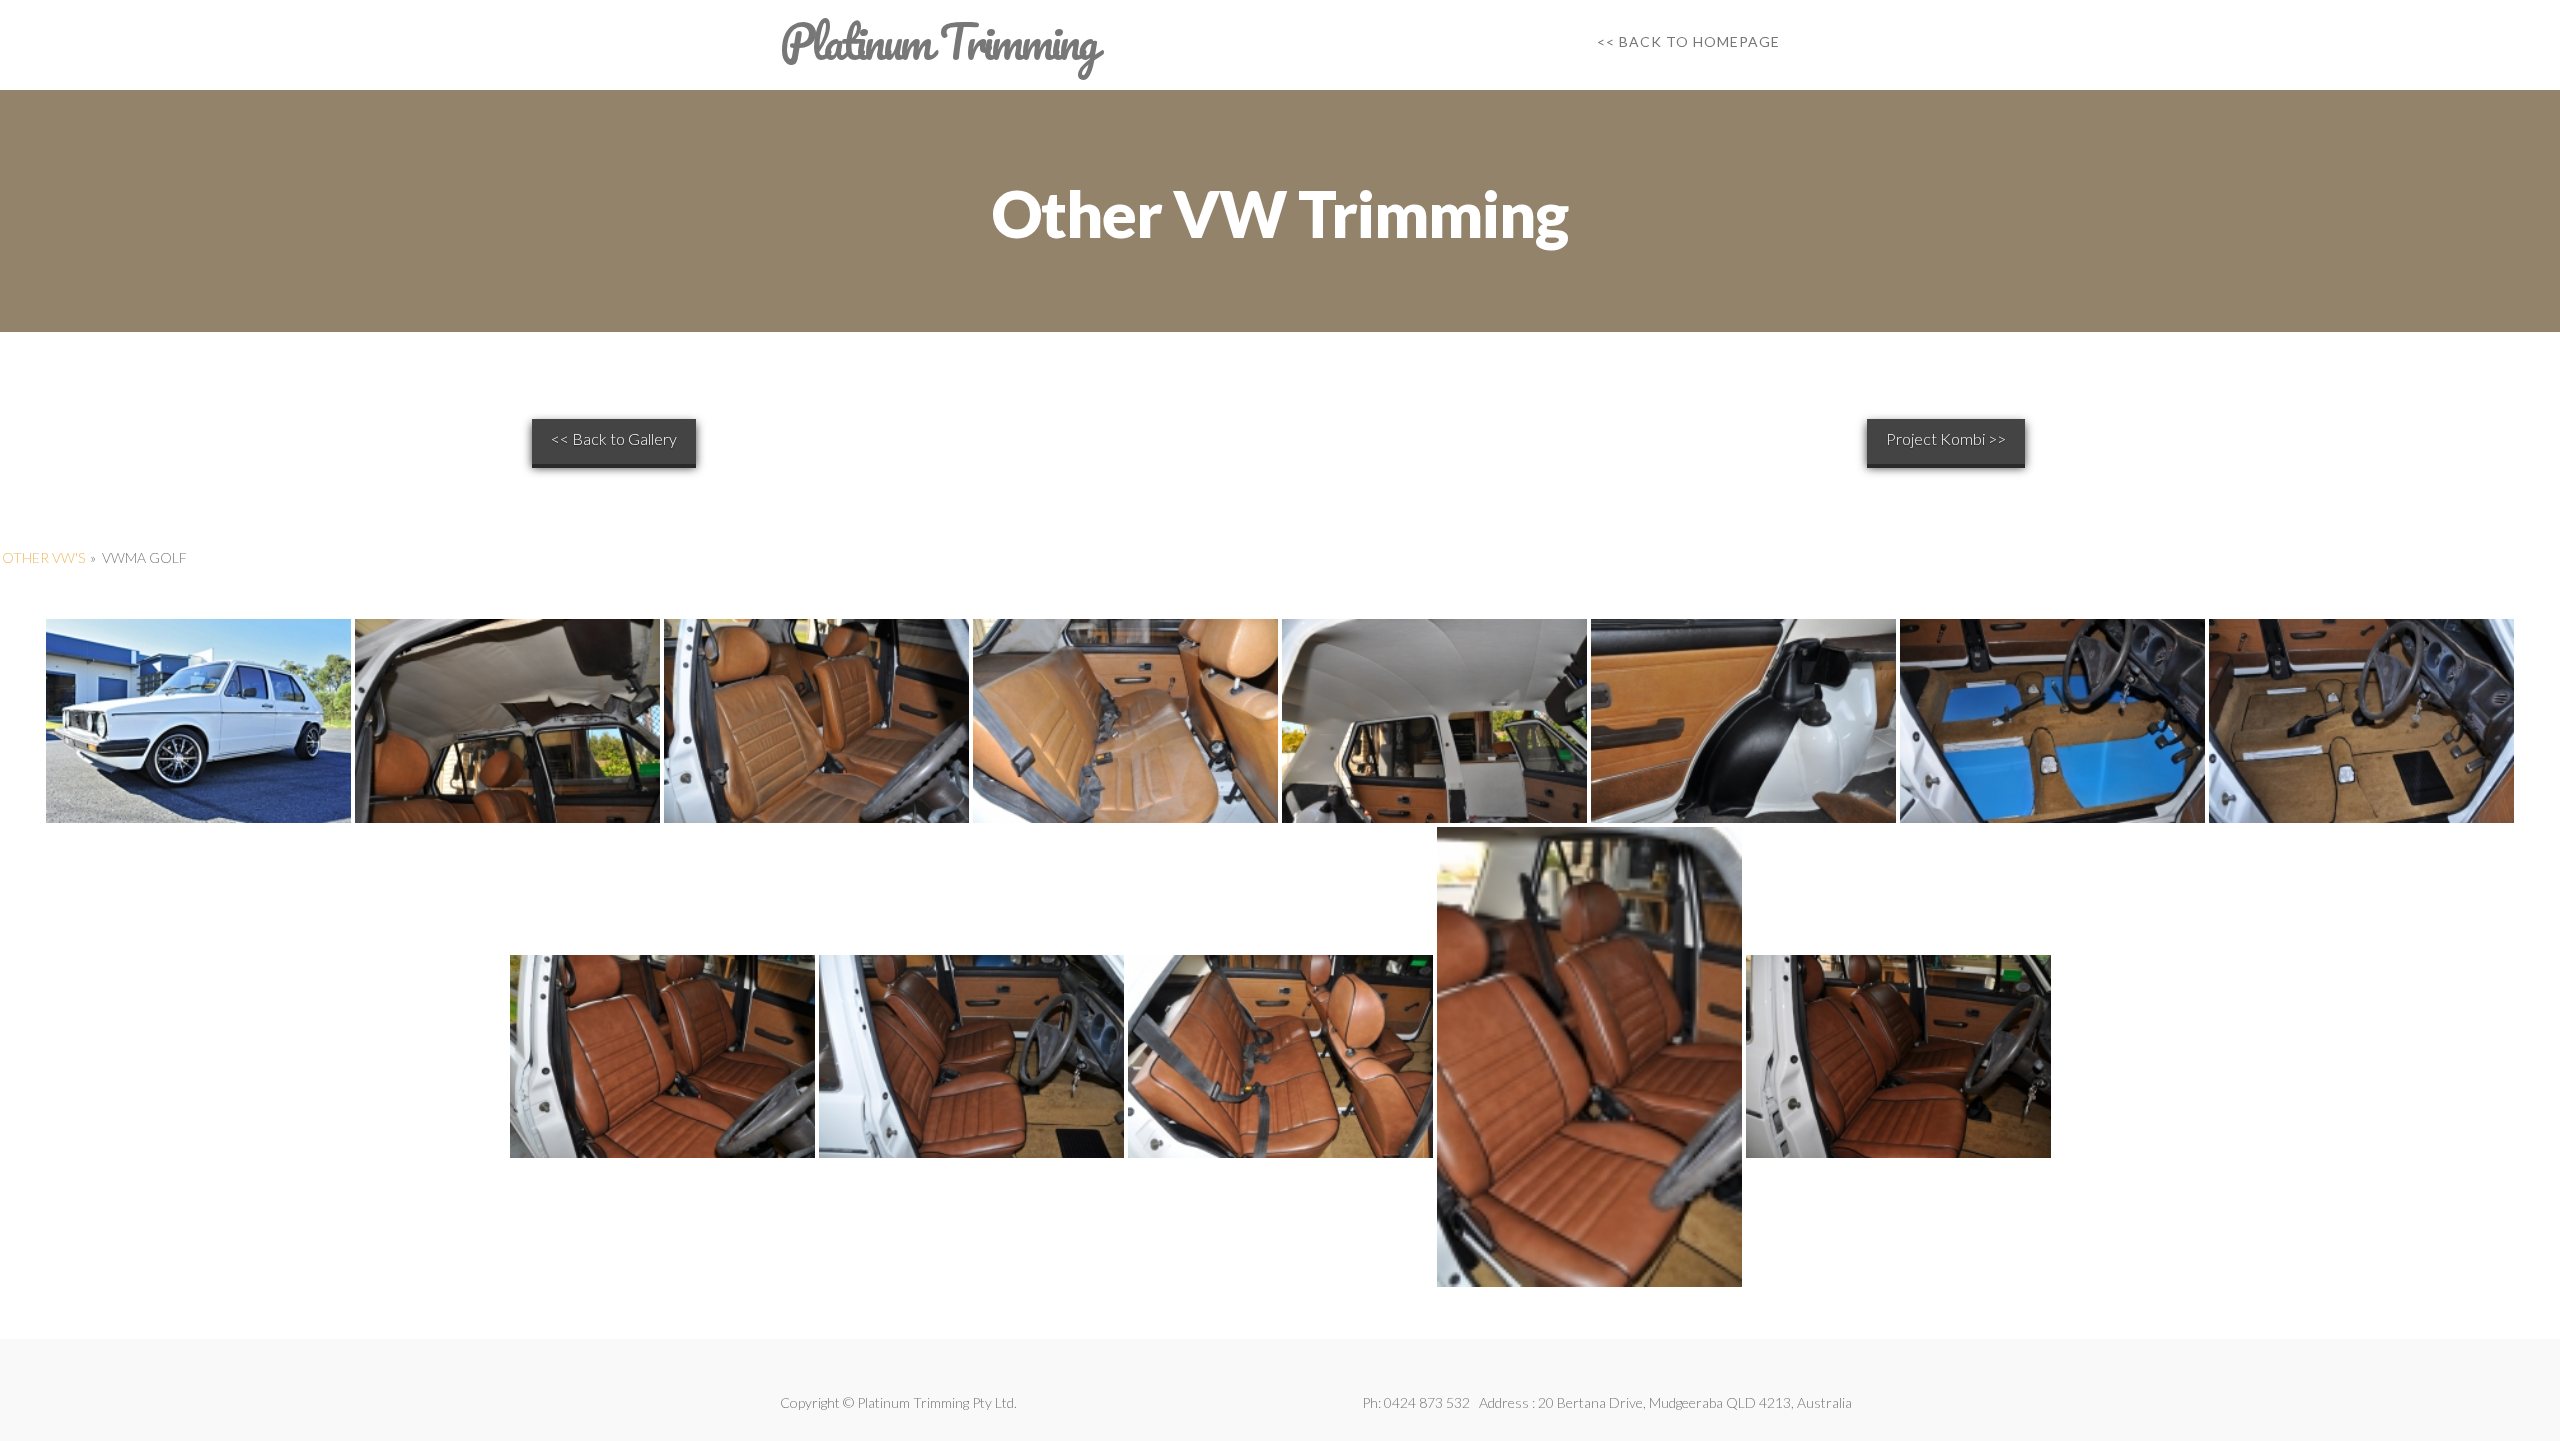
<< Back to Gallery (614, 438)
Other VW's (43, 557)
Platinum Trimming (938, 42)
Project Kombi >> (1946, 438)
